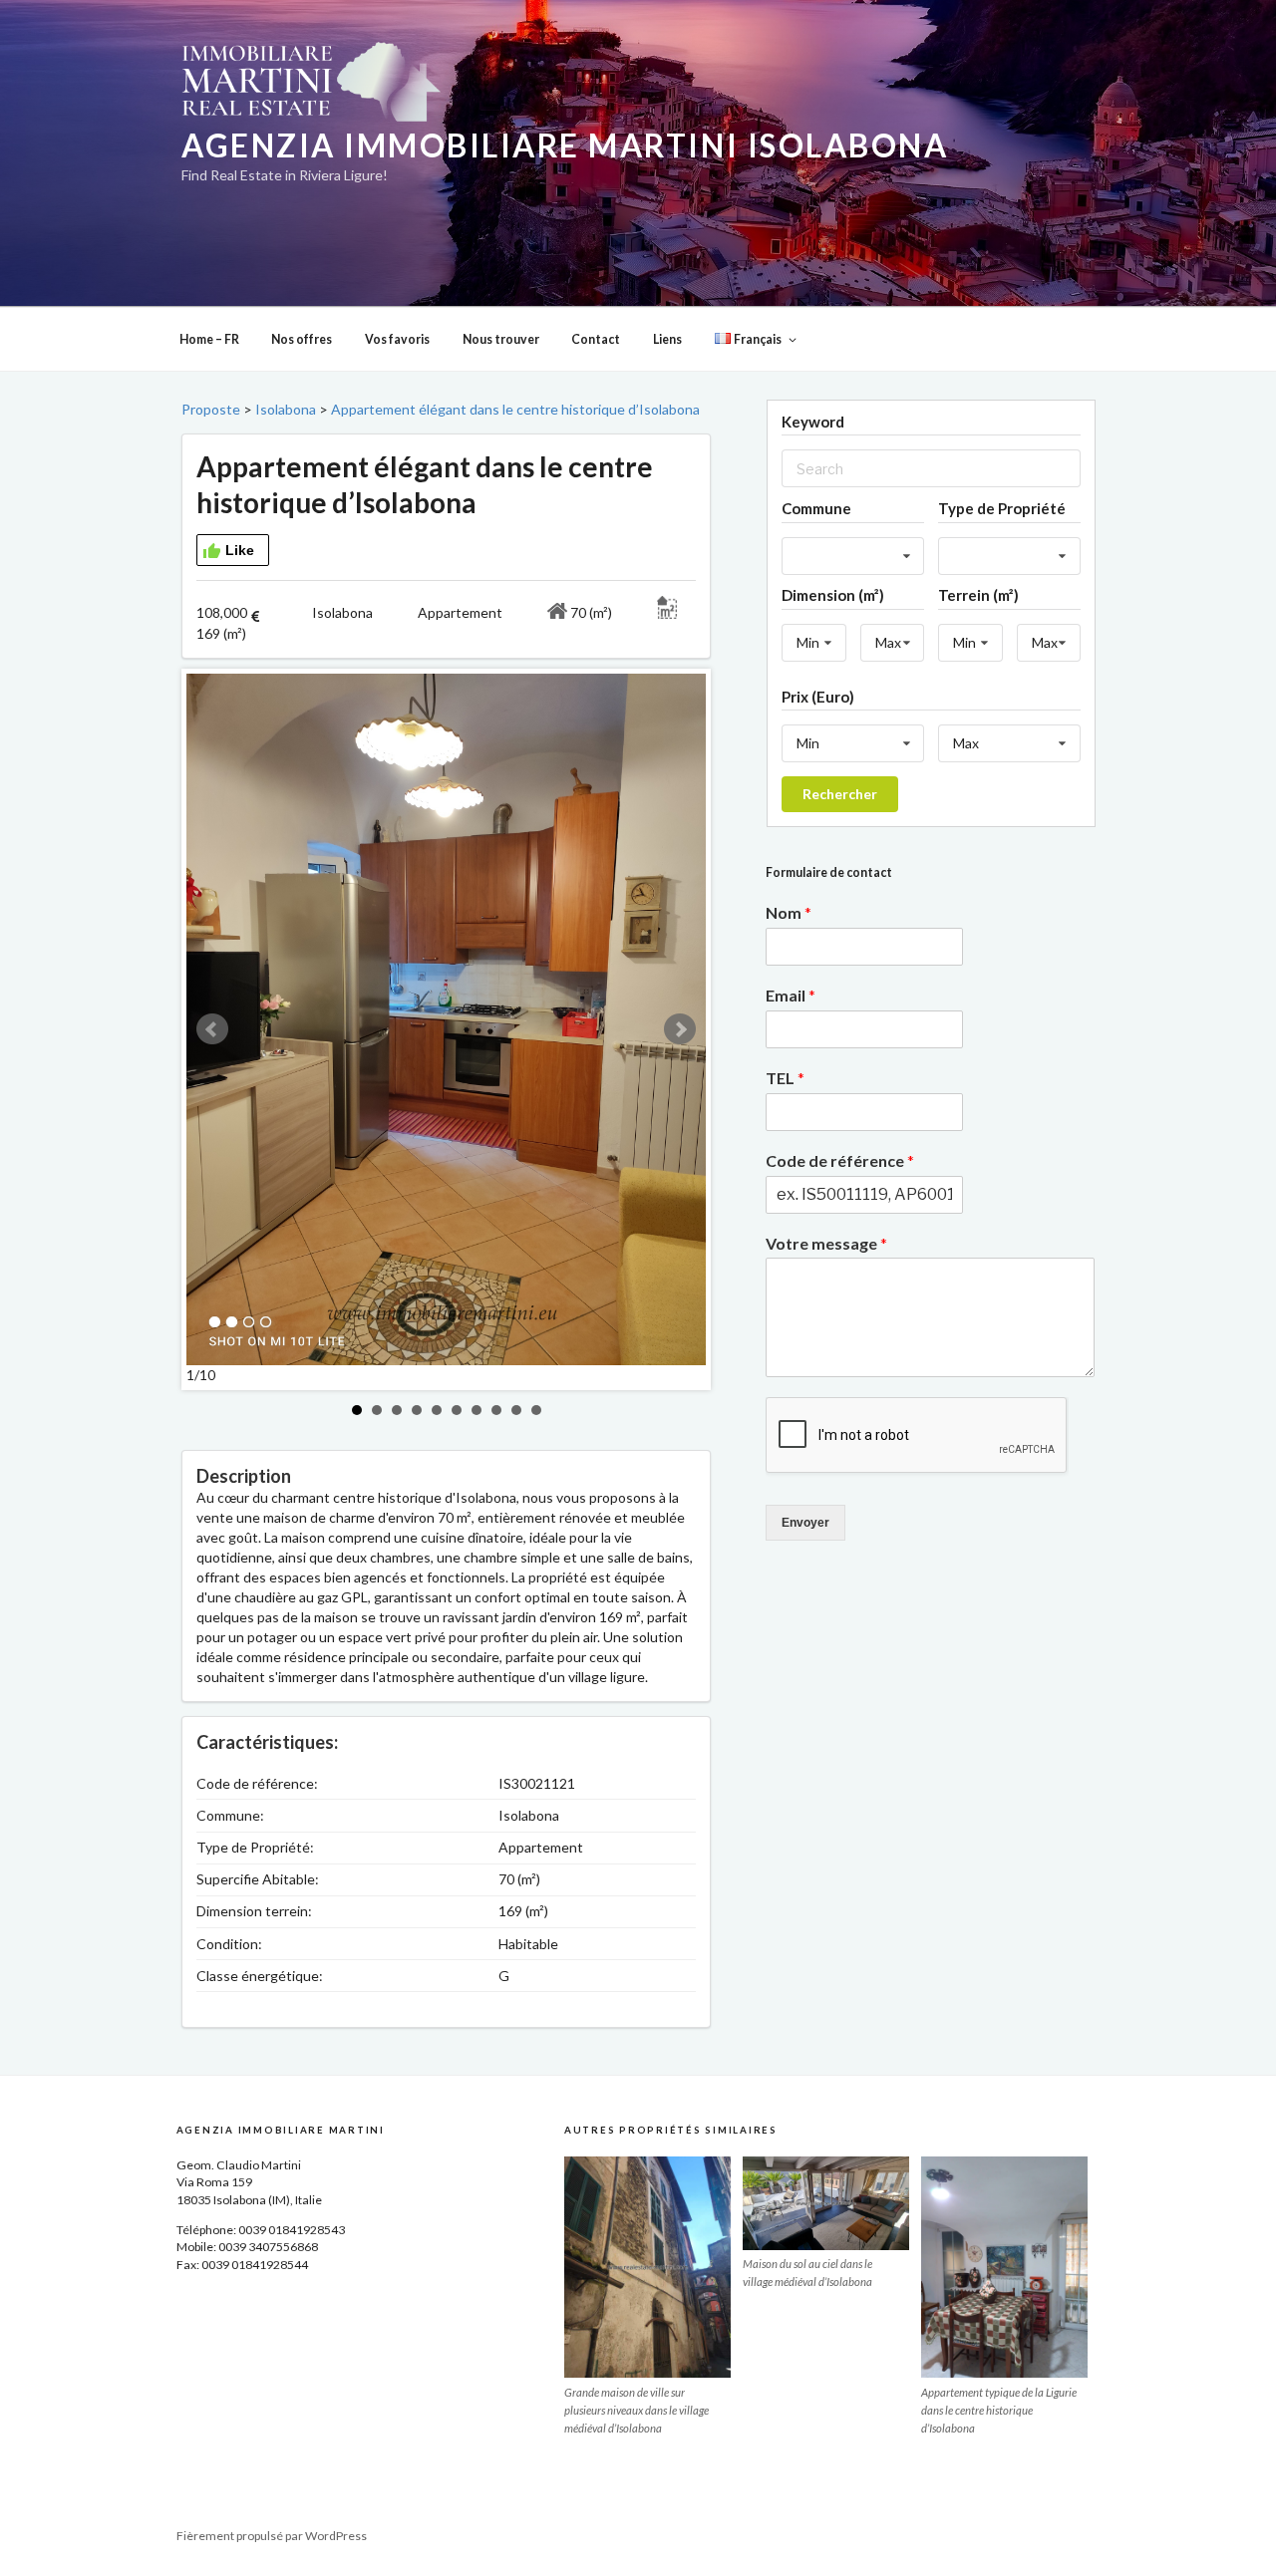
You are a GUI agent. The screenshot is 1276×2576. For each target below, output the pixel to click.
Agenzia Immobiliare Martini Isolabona (565, 145)
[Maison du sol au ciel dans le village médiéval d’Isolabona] (826, 2203)
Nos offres (302, 339)
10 (536, 1410)
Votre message (826, 1243)
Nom (789, 912)
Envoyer (805, 1523)
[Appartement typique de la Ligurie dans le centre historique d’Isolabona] (1004, 2267)
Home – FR (209, 339)
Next (680, 1029)
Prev (212, 1029)
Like (240, 550)
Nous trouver (501, 339)
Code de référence (840, 1160)
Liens (667, 339)
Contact (596, 339)
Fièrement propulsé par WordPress (272, 2536)
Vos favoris (397, 339)
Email (791, 995)
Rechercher (840, 794)
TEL (785, 1078)
